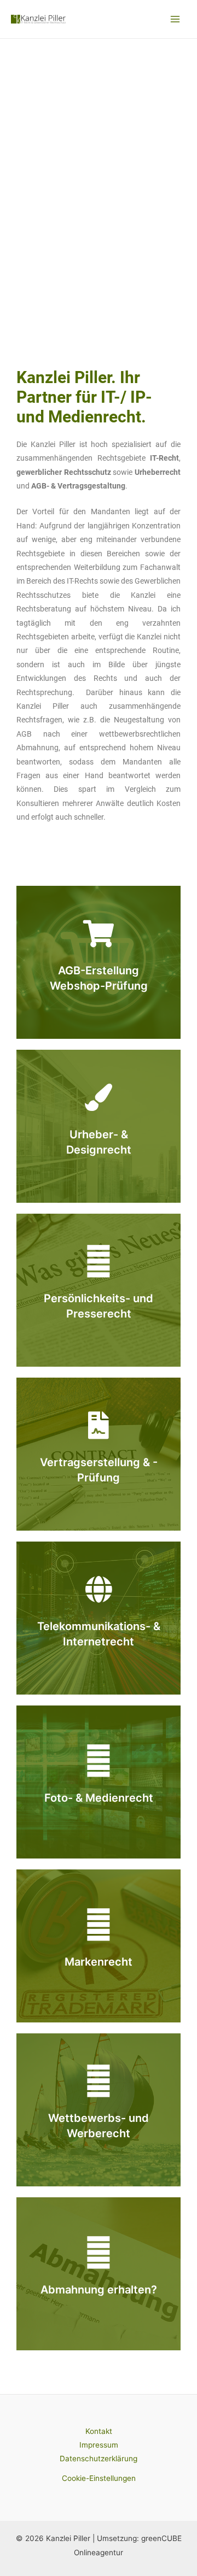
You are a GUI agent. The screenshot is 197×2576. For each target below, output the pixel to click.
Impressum (99, 2445)
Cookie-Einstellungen (99, 2478)
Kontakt (99, 2431)
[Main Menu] (175, 19)
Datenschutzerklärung (99, 2459)
